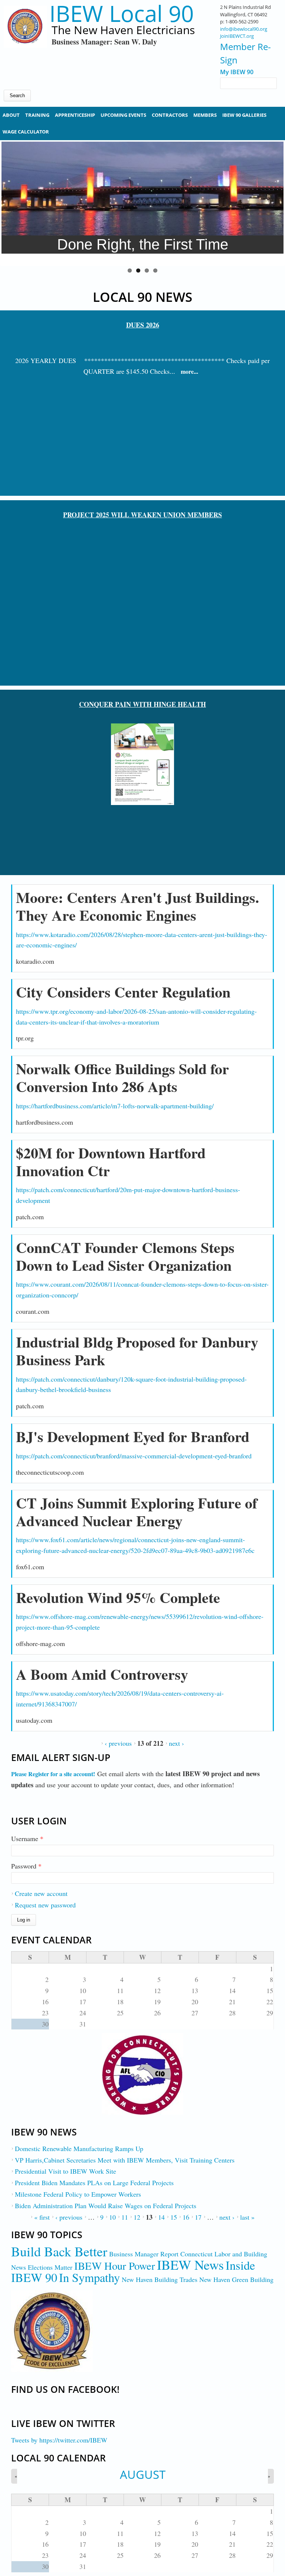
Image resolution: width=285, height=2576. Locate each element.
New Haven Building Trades (160, 2279)
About (11, 115)
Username (27, 1838)
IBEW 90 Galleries (244, 115)
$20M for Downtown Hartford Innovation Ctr (111, 1162)
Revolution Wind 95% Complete (118, 1597)
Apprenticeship (75, 115)
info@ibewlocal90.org (244, 29)
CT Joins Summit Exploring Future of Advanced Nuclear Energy (137, 1512)
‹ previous (118, 1743)
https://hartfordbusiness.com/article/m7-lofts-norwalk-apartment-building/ (115, 1106)
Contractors (170, 115)
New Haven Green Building (236, 2279)
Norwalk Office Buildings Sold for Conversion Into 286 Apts (122, 1077)
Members (205, 115)
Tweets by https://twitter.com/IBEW (59, 2440)
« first (42, 2217)
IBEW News (190, 2265)
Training (37, 115)
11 (125, 2217)
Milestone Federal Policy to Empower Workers (78, 2194)
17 (198, 2217)
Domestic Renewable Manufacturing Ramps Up (79, 2148)
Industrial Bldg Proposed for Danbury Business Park (137, 1351)
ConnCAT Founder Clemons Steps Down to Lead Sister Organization (125, 1256)
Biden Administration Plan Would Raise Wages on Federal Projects (106, 2206)
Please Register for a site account (52, 1774)
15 (174, 2217)
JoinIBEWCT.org (237, 36)
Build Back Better (59, 2251)
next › (176, 1743)
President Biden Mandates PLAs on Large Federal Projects (94, 2183)
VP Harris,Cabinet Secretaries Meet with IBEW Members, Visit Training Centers (125, 2160)
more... (189, 371)
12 (137, 2217)
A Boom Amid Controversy (102, 1674)
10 (112, 2217)
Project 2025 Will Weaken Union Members (142, 515)
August (143, 2474)
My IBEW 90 (237, 72)
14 (161, 2217)
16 (186, 2217)
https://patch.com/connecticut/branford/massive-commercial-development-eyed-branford (134, 1456)
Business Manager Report (144, 2254)
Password (26, 1866)
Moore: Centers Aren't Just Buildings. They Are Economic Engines (137, 906)
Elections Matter (50, 2267)
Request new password (45, 1905)
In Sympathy (89, 2277)
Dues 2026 (143, 325)
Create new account (41, 1893)
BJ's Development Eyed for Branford (133, 1436)
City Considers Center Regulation (123, 992)
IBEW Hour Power (115, 2266)
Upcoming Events (123, 115)
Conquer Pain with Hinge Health (142, 704)
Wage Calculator (26, 132)
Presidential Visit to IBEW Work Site (65, 2171)
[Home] (25, 41)
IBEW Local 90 (122, 14)
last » (247, 2217)
